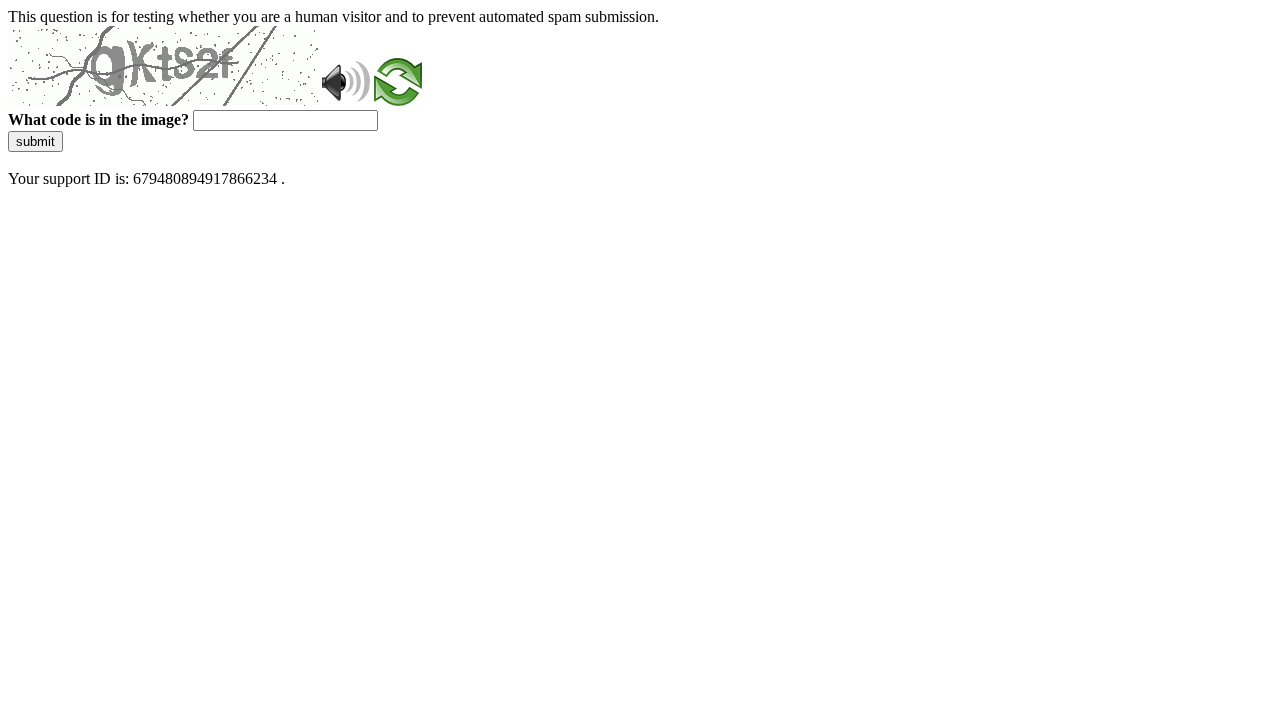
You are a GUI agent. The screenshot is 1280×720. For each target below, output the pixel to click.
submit (35, 141)
